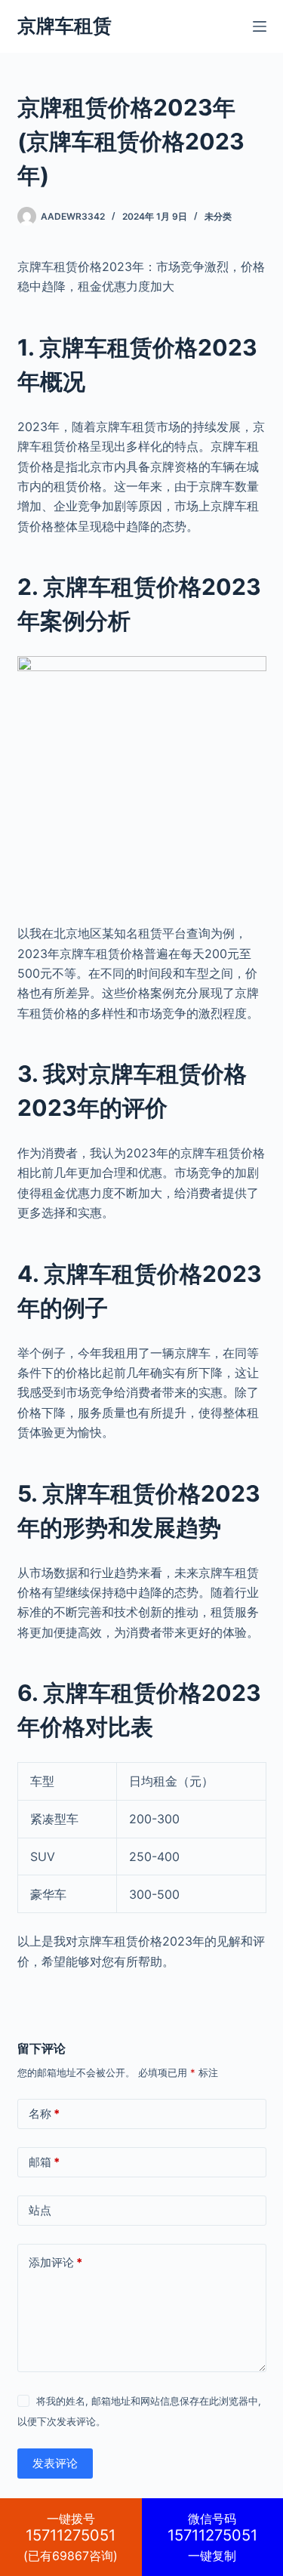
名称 (44, 2114)
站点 (40, 2210)
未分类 (218, 216)
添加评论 (55, 2262)
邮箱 (44, 2162)
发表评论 (55, 2463)
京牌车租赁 (65, 26)
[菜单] (260, 26)
